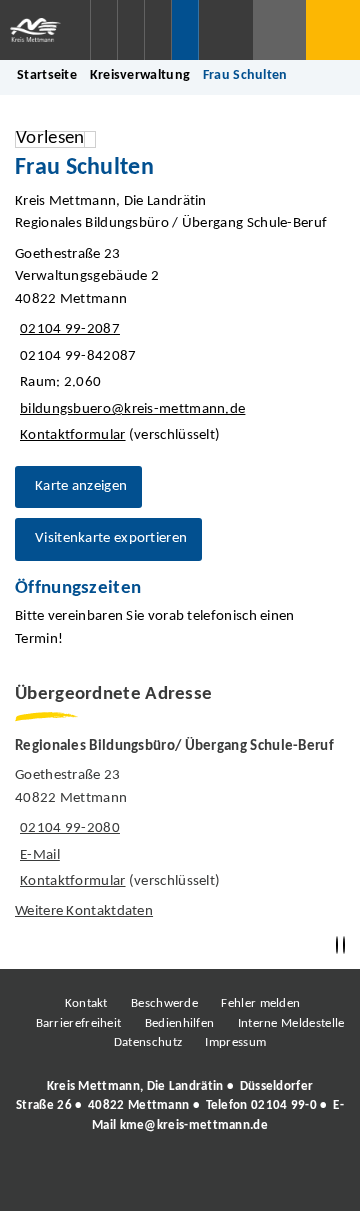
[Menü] (333, 30)
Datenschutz (148, 1042)
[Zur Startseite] (45, 30)
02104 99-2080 (67, 828)
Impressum (235, 1042)
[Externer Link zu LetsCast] (313, 1180)
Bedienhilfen (180, 1023)
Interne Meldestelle (291, 1023)
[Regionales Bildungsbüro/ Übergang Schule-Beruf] (180, 830)
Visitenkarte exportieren (111, 538)
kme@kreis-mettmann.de (194, 1125)
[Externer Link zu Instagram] (88, 1180)
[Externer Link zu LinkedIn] (178, 1180)
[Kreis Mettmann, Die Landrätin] (180, 1106)
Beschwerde (164, 1003)
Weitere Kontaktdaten (84, 911)
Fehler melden (260, 1003)
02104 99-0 (284, 1105)
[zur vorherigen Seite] (337, 945)
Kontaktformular (73, 435)
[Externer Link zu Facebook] (43, 1180)
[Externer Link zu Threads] (133, 1180)
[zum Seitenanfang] (344, 945)
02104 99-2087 (67, 329)
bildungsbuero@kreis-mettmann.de (130, 409)
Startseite (47, 75)
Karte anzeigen (81, 486)
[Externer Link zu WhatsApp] (268, 1180)
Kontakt (86, 1003)
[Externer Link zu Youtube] (223, 1180)
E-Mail (37, 855)
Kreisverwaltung (140, 75)
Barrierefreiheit (79, 1023)
